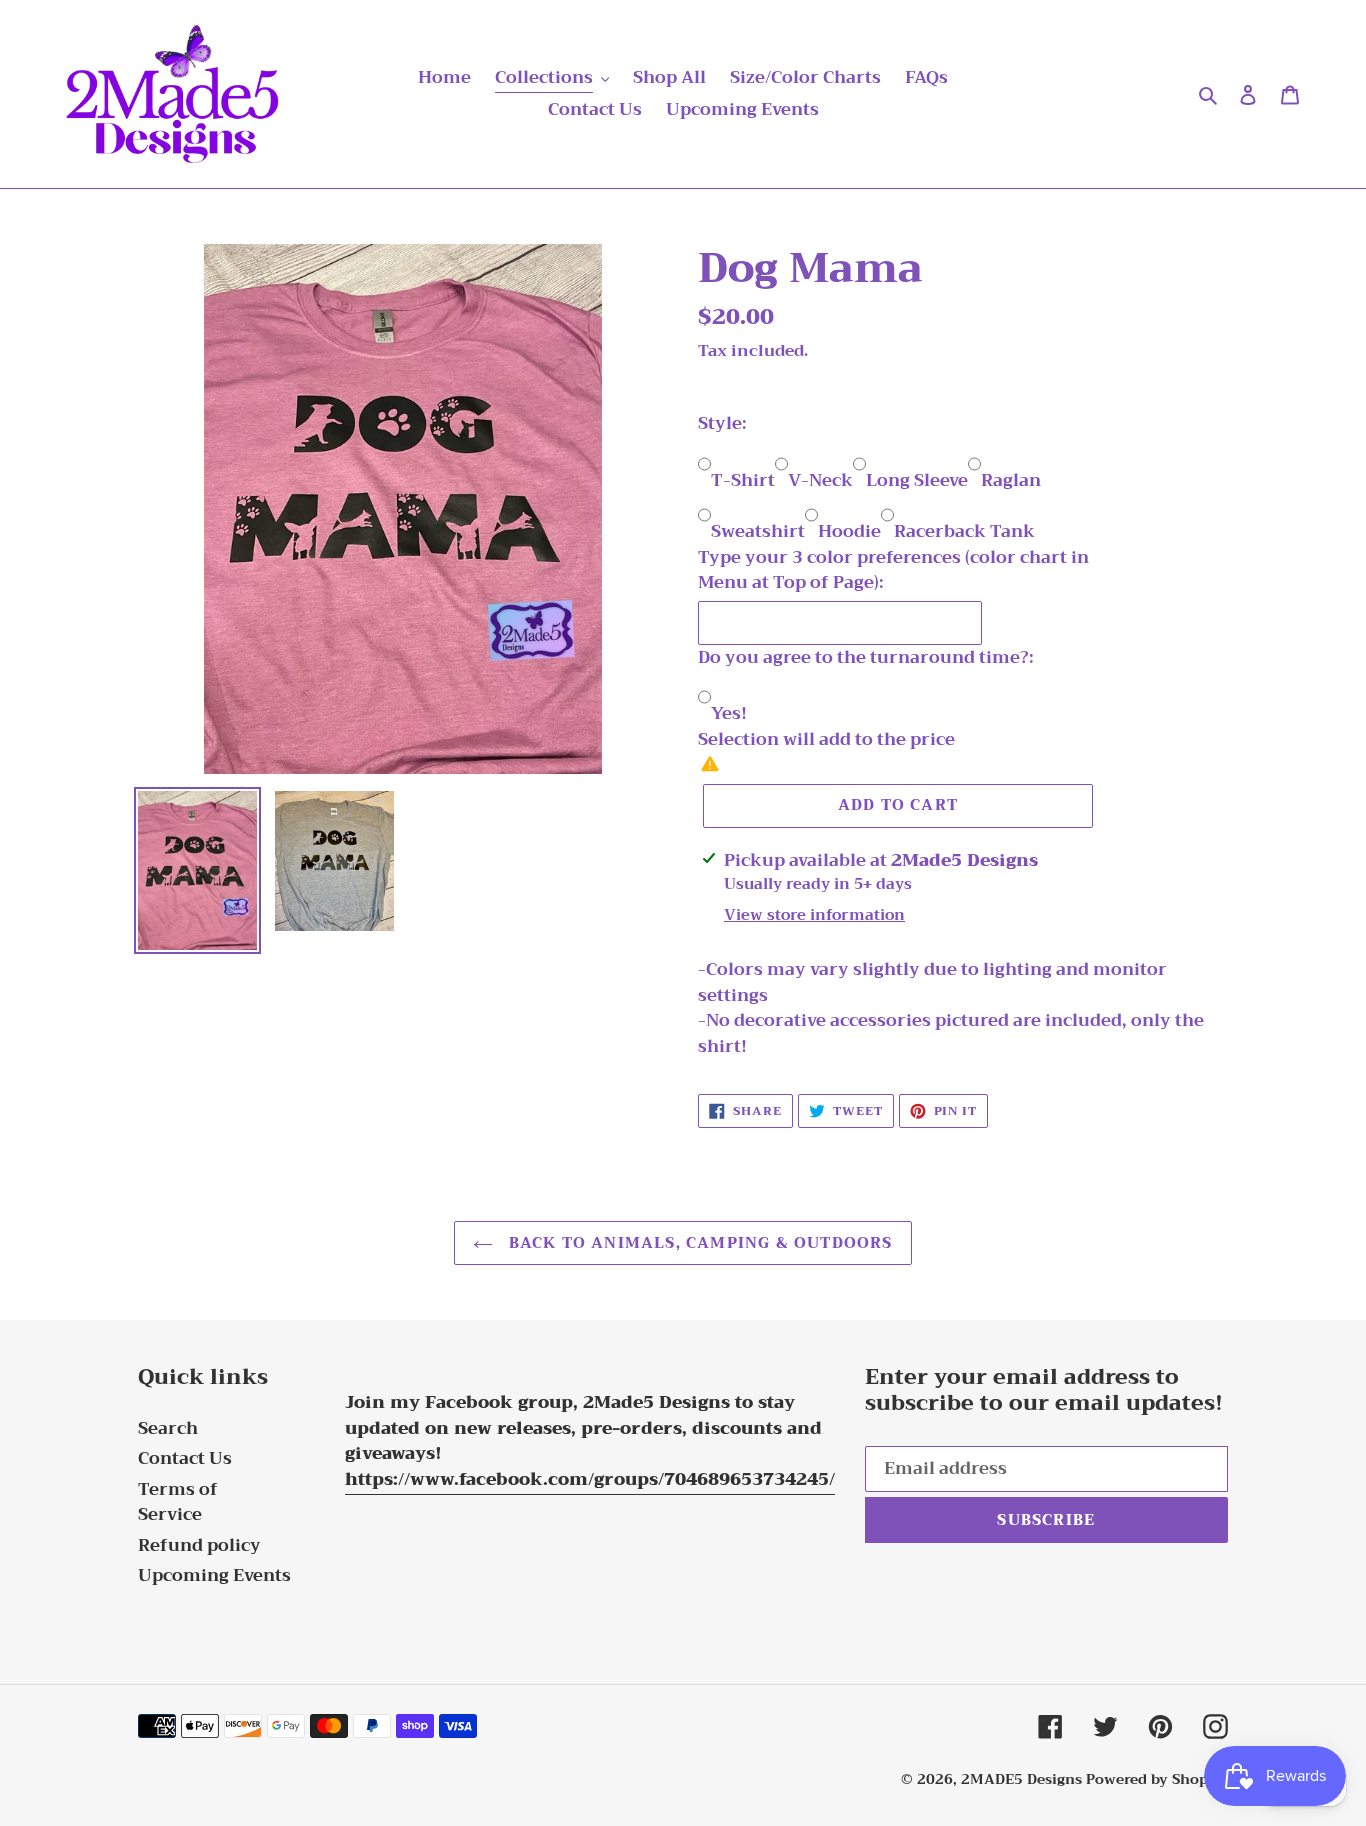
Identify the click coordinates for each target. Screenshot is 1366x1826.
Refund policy (199, 1545)
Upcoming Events (214, 1575)
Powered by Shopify (1157, 1779)
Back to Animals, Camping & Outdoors (697, 1243)
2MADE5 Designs (1021, 1779)
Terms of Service (178, 1502)
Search (168, 1428)
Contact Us (185, 1458)
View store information (814, 915)
